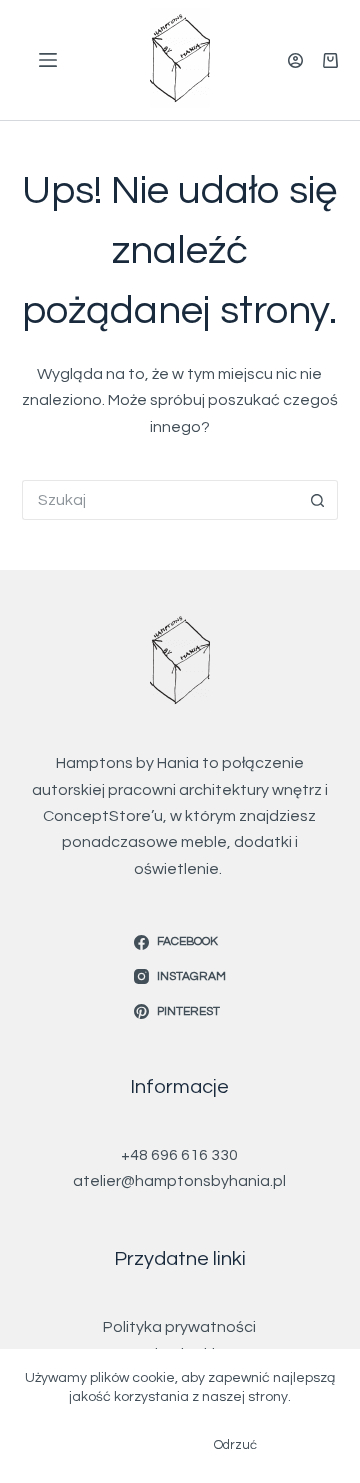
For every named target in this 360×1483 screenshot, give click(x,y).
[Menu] (48, 60)
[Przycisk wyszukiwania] (318, 500)
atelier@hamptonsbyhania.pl (179, 1181)
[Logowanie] (295, 60)
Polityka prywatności (179, 1327)
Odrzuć (235, 1445)
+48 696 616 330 (179, 1155)
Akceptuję (133, 1445)
